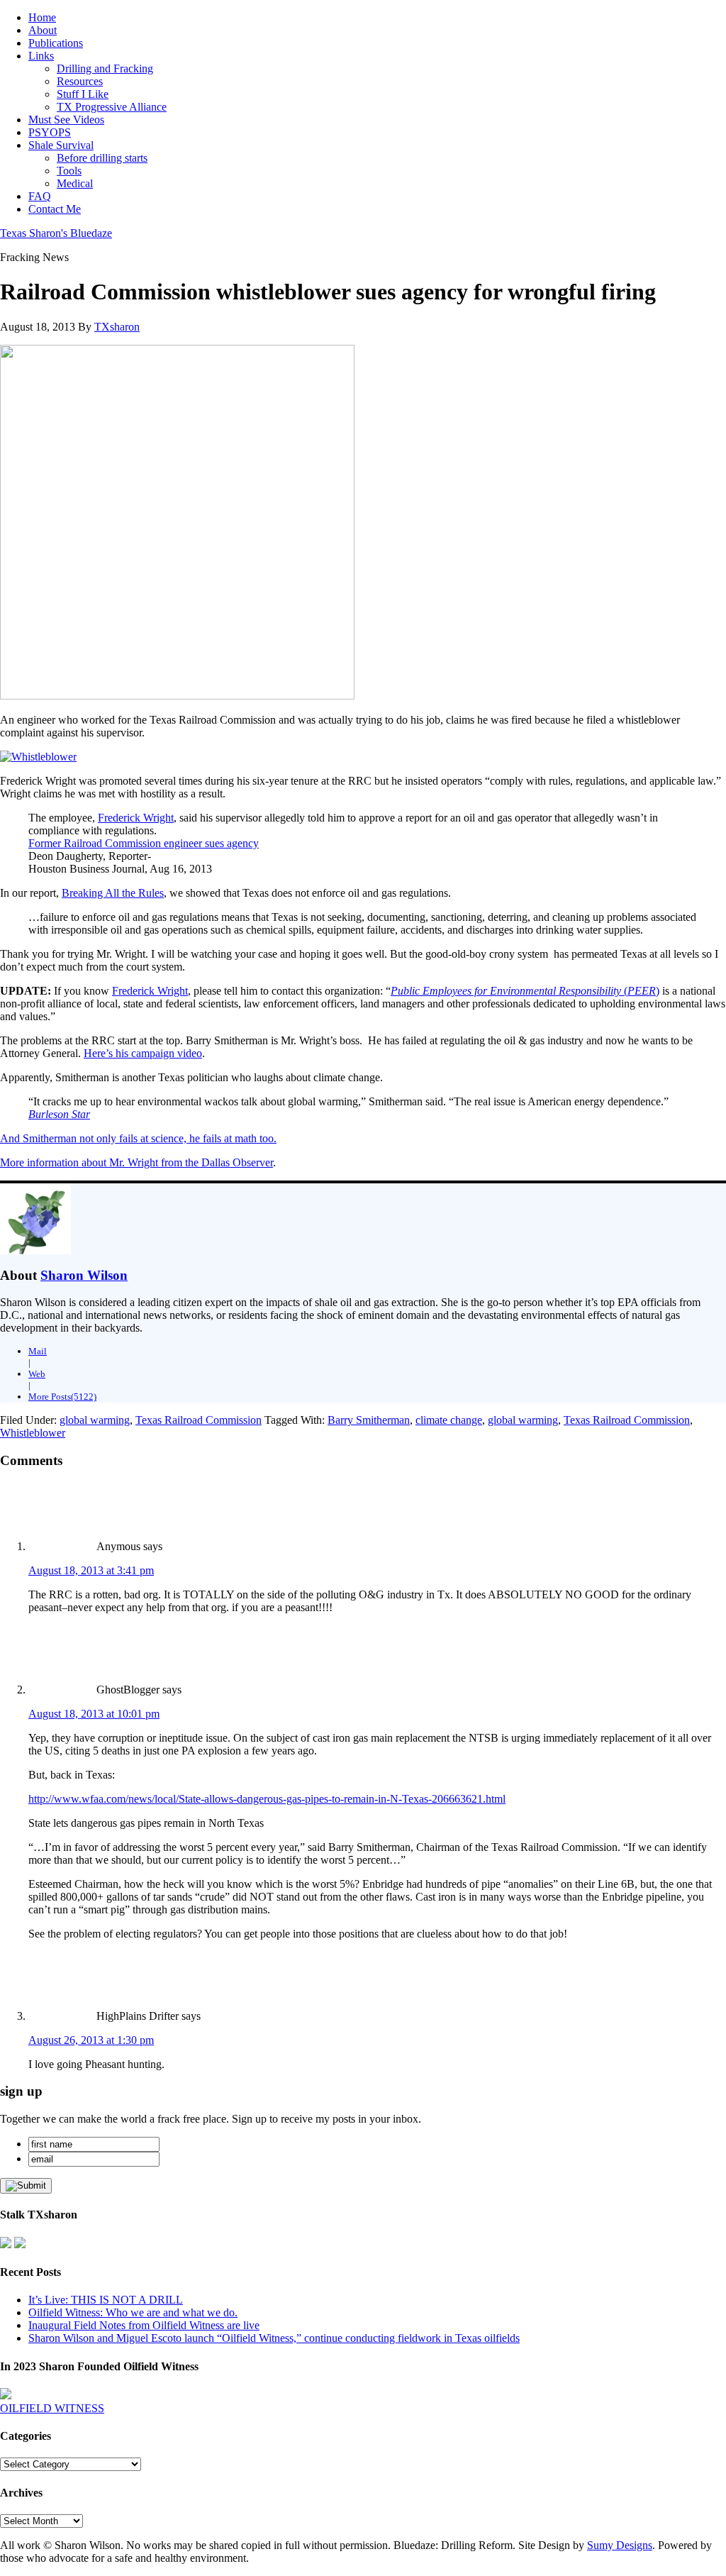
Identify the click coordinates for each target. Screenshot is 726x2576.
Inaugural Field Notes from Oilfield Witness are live (144, 2325)
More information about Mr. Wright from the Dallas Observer (136, 1162)
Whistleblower (33, 1433)
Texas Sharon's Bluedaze (56, 233)
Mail (38, 1351)
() (525, 991)
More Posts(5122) (62, 1397)
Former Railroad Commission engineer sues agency (144, 843)
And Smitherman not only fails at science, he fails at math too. (138, 1138)
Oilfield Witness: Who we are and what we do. (133, 2312)
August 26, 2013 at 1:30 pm (91, 2040)
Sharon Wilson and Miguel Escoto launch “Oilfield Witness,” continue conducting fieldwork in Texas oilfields (274, 2338)
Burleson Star (59, 1114)
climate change (449, 1420)
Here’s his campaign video (143, 1053)
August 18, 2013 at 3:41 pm (91, 1570)
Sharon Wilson (84, 1275)
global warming (95, 1420)
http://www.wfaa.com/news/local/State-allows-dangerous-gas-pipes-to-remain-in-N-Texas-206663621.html (267, 1799)
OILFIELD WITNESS (52, 2408)
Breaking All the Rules (113, 893)
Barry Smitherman (369, 1420)
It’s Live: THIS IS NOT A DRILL (106, 2300)
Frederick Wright (136, 818)
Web (37, 1374)
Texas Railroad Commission (199, 1420)
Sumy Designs (620, 2545)
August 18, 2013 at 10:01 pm (94, 1714)
